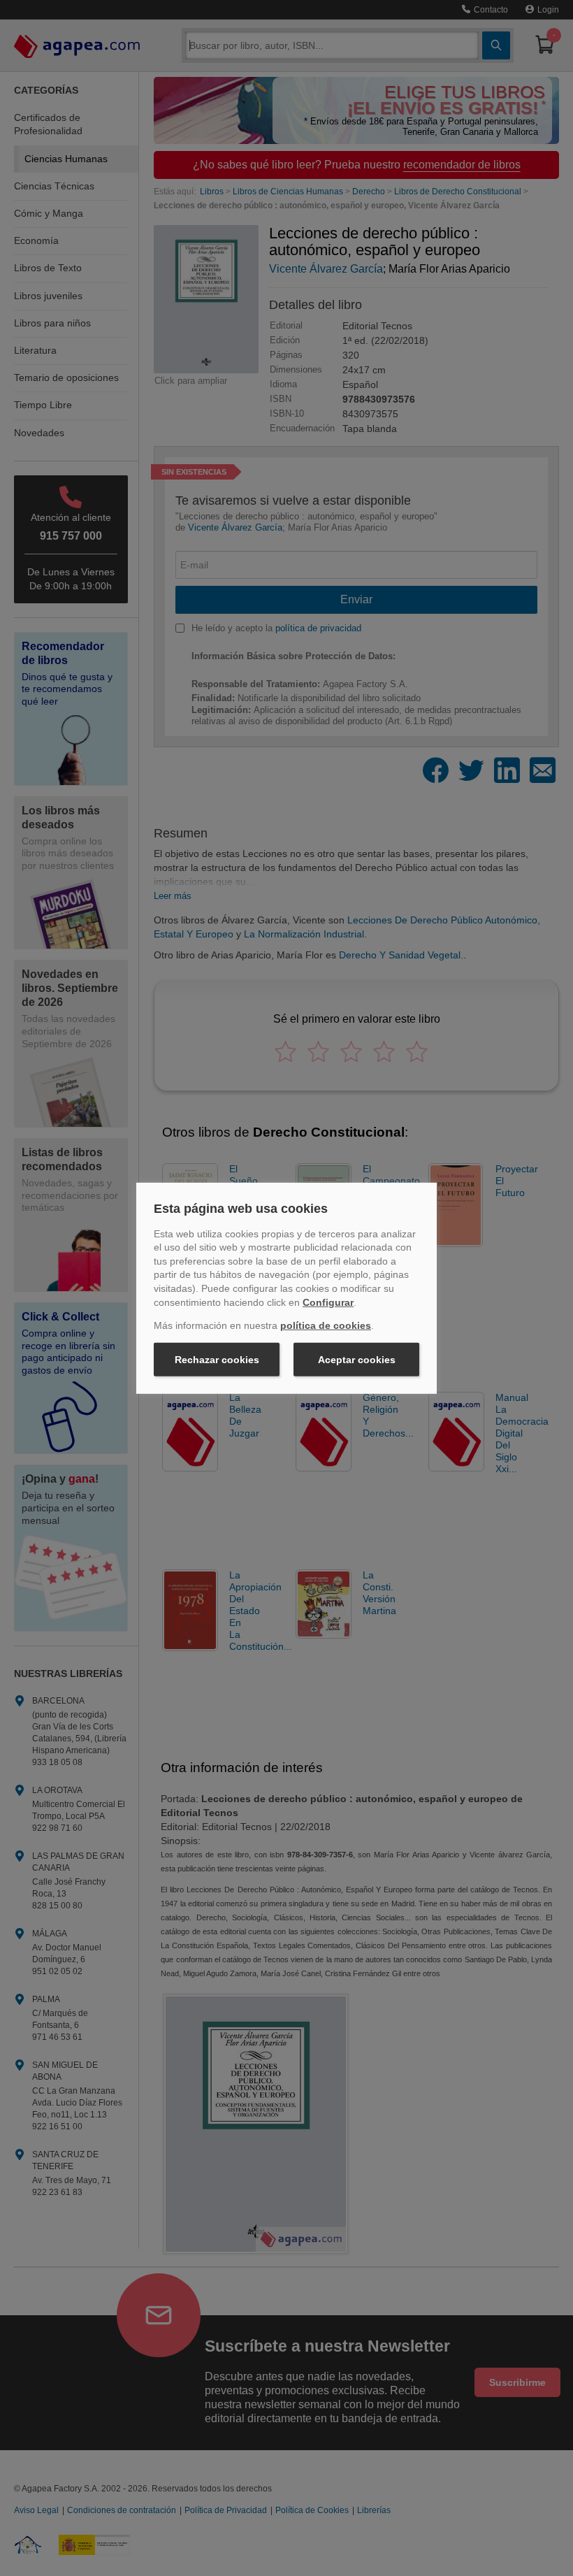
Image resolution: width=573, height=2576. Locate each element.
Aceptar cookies (357, 1360)
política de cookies (326, 1325)
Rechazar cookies (217, 1360)
